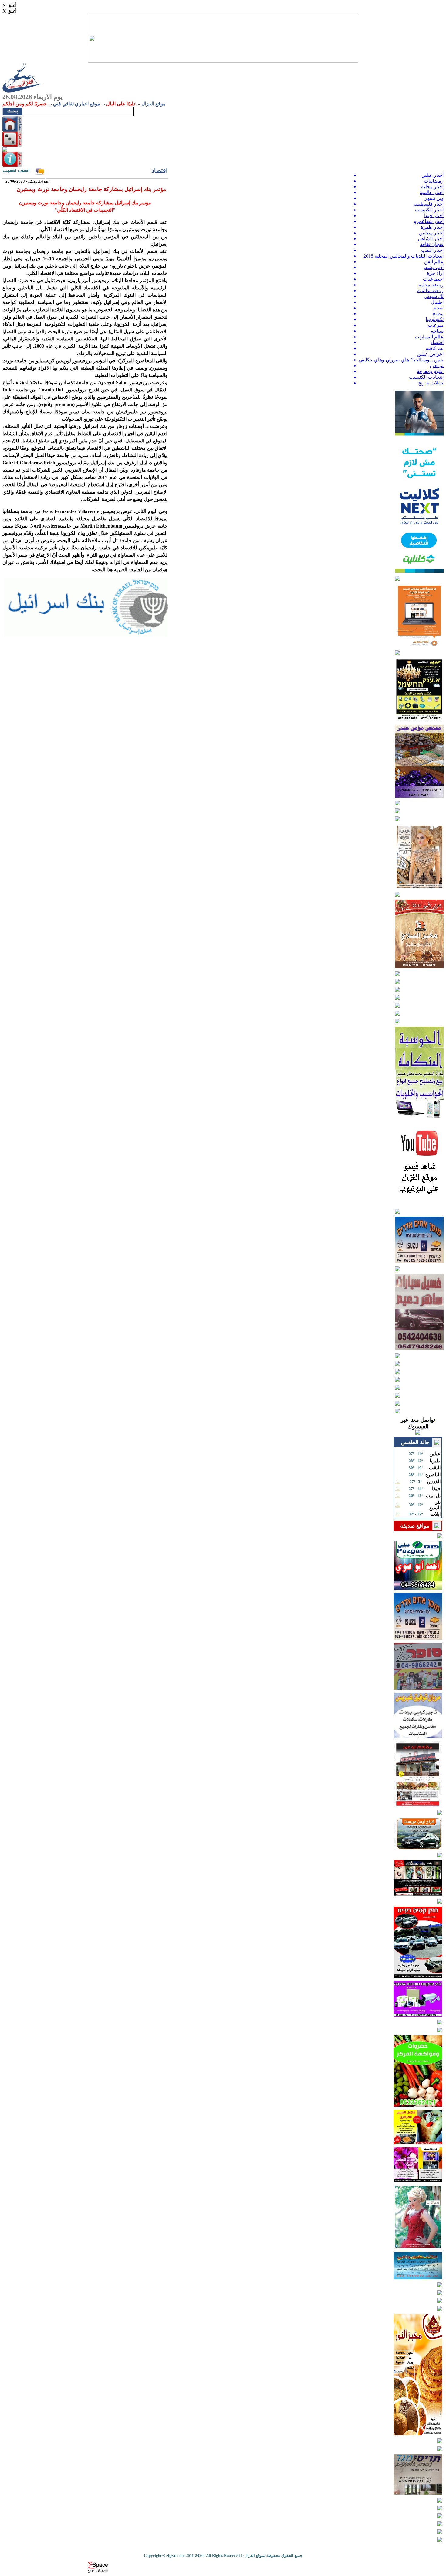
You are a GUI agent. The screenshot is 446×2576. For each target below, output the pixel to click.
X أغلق (9, 5)
